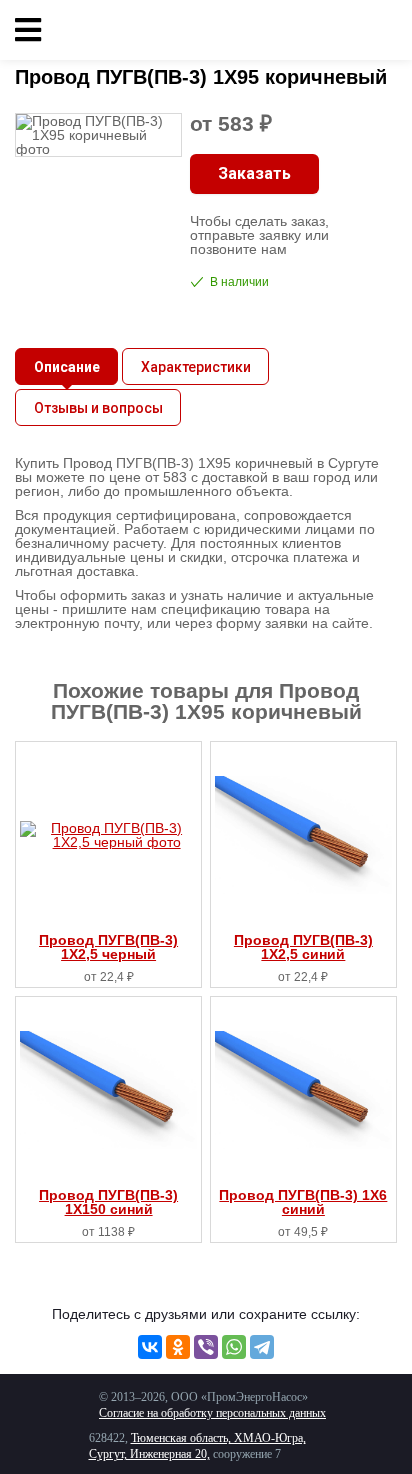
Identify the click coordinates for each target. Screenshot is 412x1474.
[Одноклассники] (178, 1347)
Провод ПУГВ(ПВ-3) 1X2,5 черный (108, 947)
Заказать (254, 173)
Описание (67, 367)
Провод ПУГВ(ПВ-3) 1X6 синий (303, 1202)
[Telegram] (262, 1347)
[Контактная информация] (382, 30)
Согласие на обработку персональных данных (212, 1413)
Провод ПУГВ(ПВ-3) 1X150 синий (108, 1202)
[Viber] (206, 1347)
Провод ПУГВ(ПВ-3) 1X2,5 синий (303, 947)
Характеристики (196, 367)
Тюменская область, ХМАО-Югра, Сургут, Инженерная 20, (197, 1446)
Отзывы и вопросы (98, 408)
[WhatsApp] (234, 1347)
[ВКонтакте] (150, 1347)
